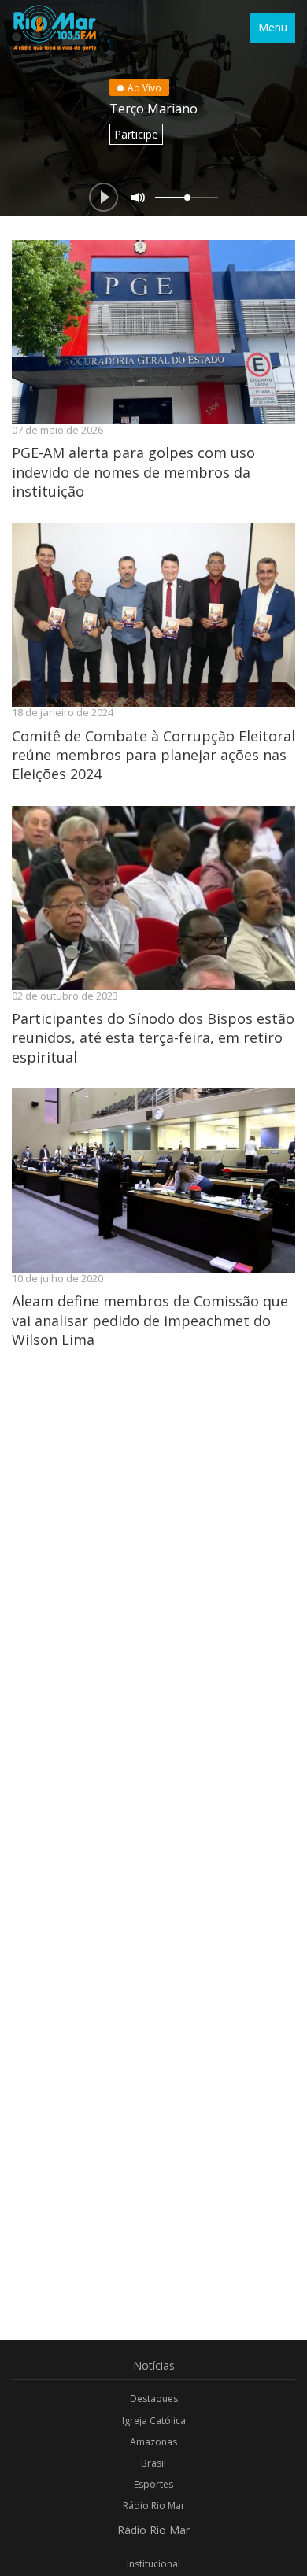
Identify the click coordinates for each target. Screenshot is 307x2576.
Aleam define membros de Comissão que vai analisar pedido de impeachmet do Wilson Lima (150, 1320)
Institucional (153, 2564)
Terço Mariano (153, 109)
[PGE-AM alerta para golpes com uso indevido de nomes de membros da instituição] (153, 332)
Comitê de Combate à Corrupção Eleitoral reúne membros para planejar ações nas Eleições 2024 (153, 755)
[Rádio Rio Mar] (54, 28)
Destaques (154, 2399)
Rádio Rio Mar (154, 2506)
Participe (136, 134)
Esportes (153, 2484)
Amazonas (153, 2442)
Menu (273, 27)
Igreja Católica (154, 2421)
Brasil (153, 2463)
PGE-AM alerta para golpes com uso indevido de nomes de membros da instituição (133, 472)
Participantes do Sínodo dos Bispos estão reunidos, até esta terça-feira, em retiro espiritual (153, 1038)
